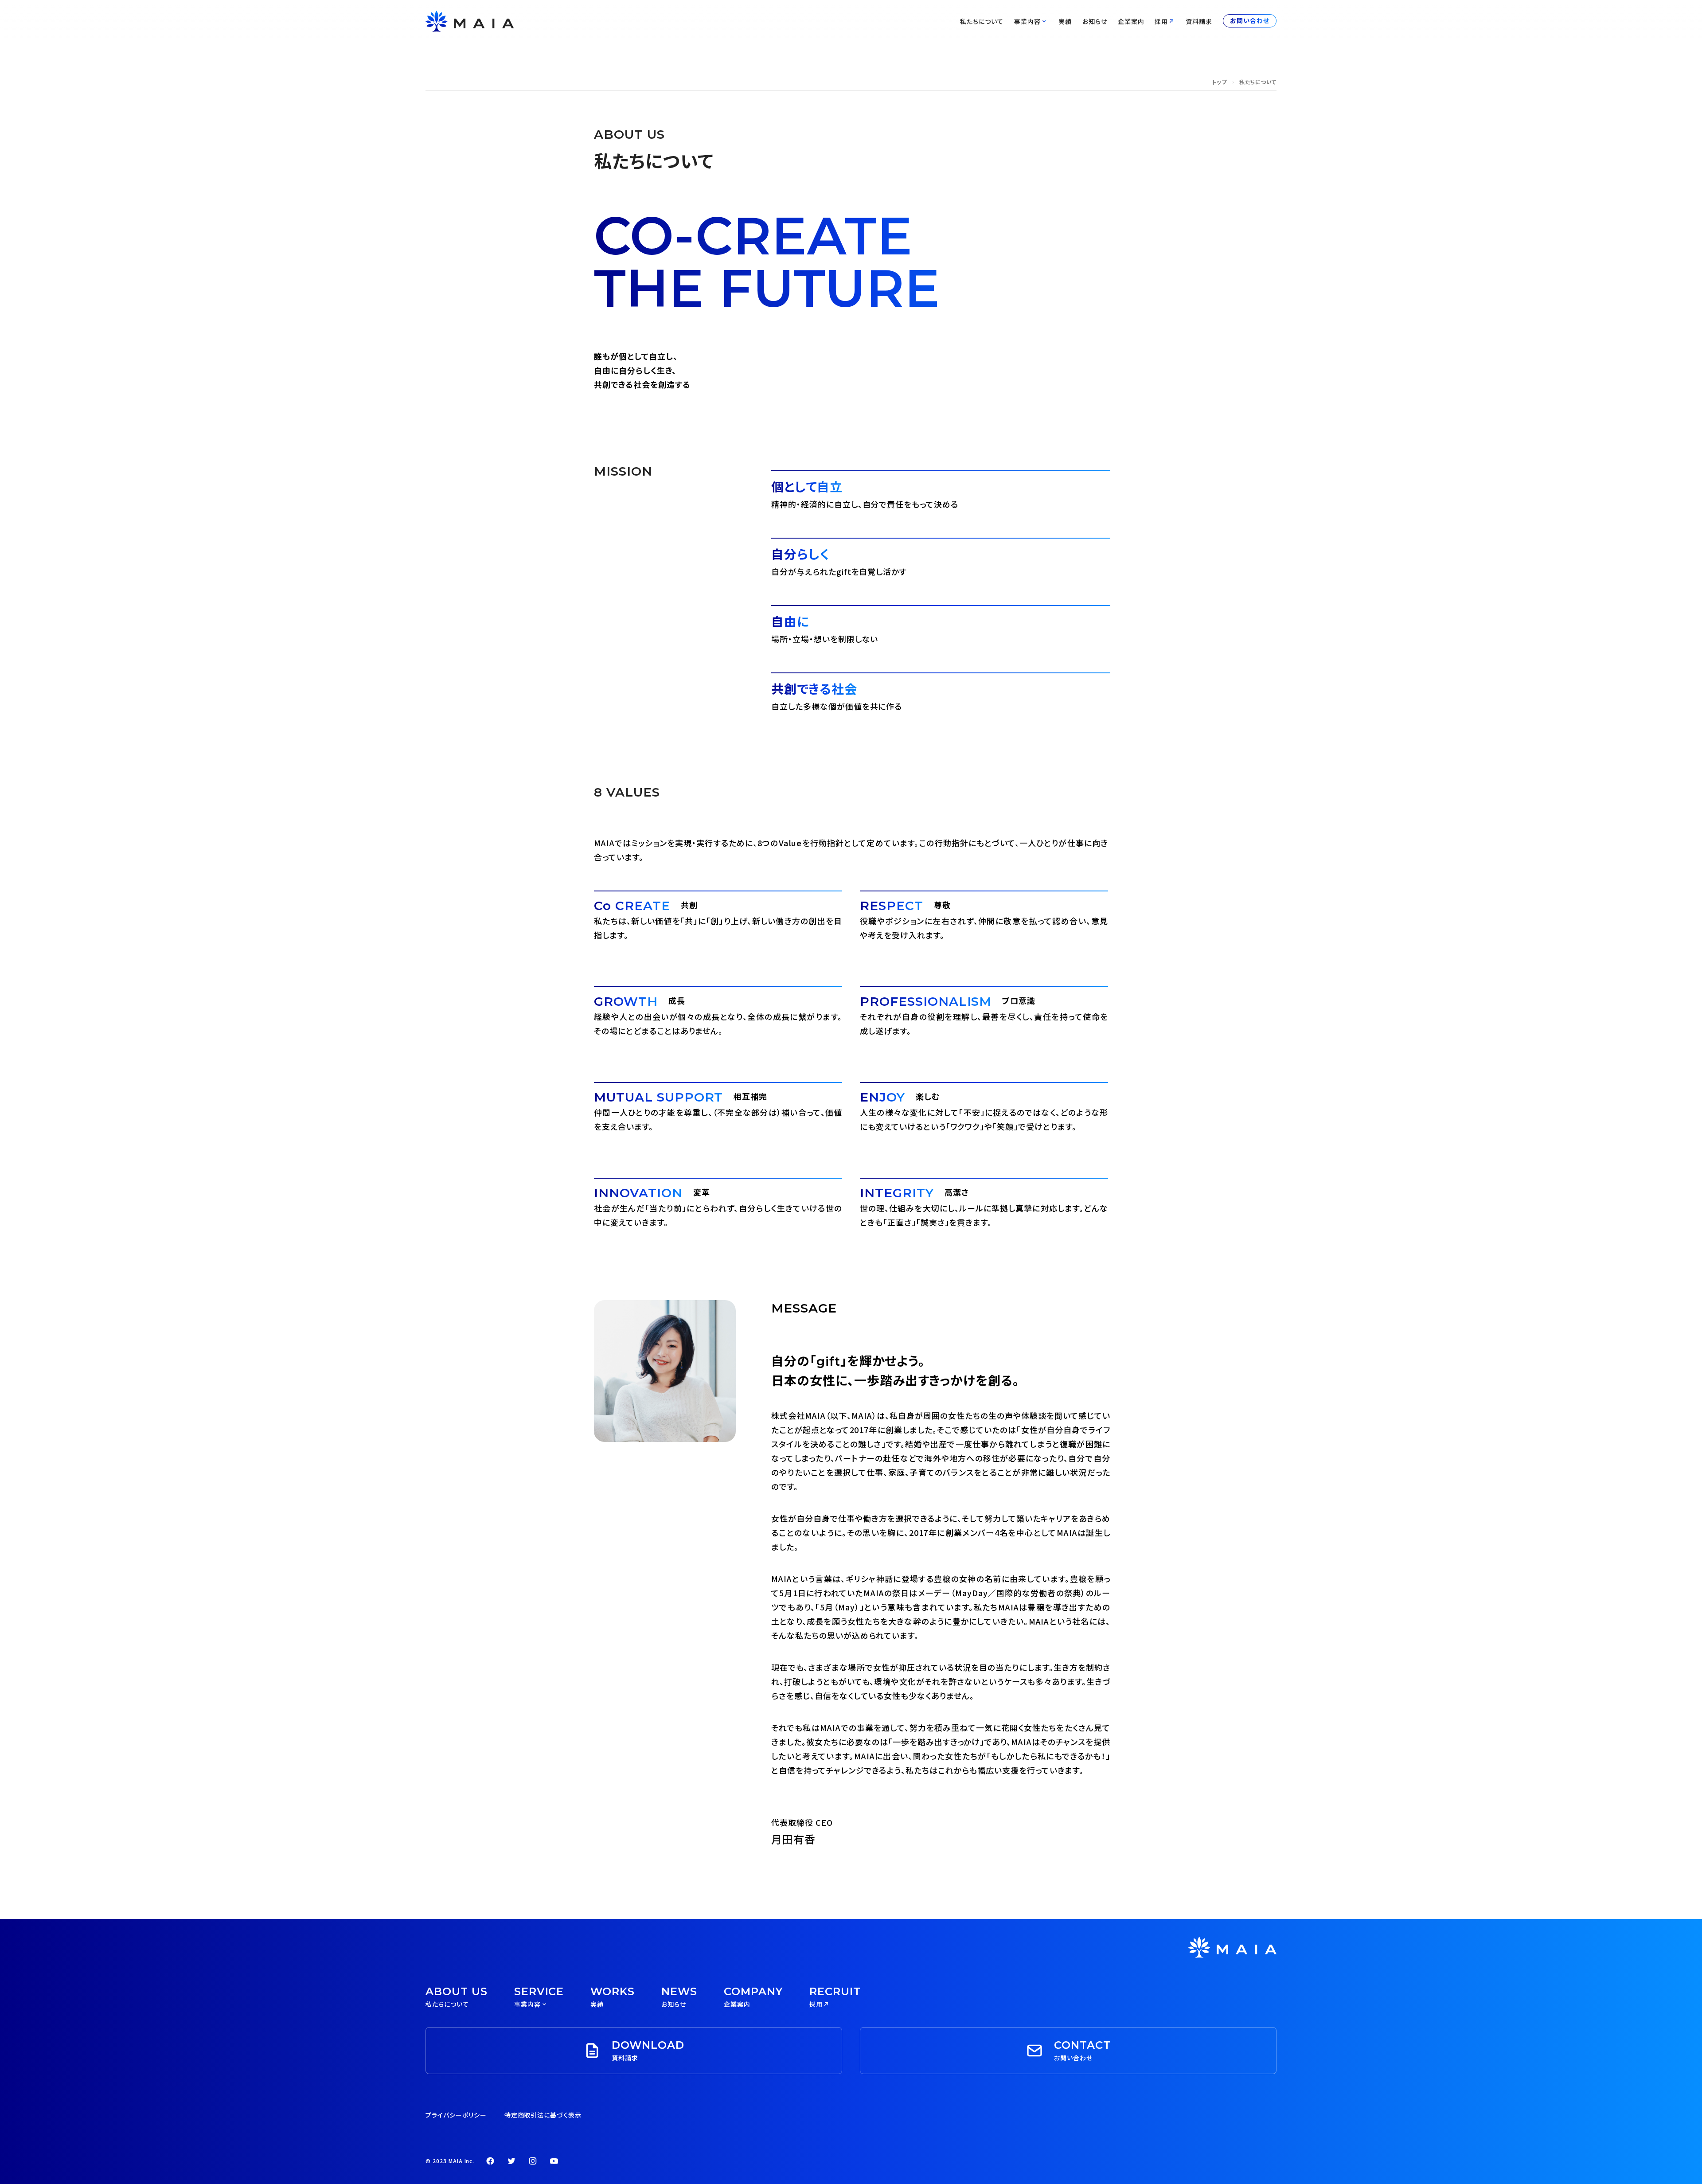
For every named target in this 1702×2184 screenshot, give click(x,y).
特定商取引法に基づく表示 (543, 2115)
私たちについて (982, 21)
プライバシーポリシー (456, 2115)
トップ (1219, 82)
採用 (1161, 21)
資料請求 (1199, 21)
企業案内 (1131, 21)
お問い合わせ (1250, 21)
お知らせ (1095, 21)
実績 (1065, 21)
